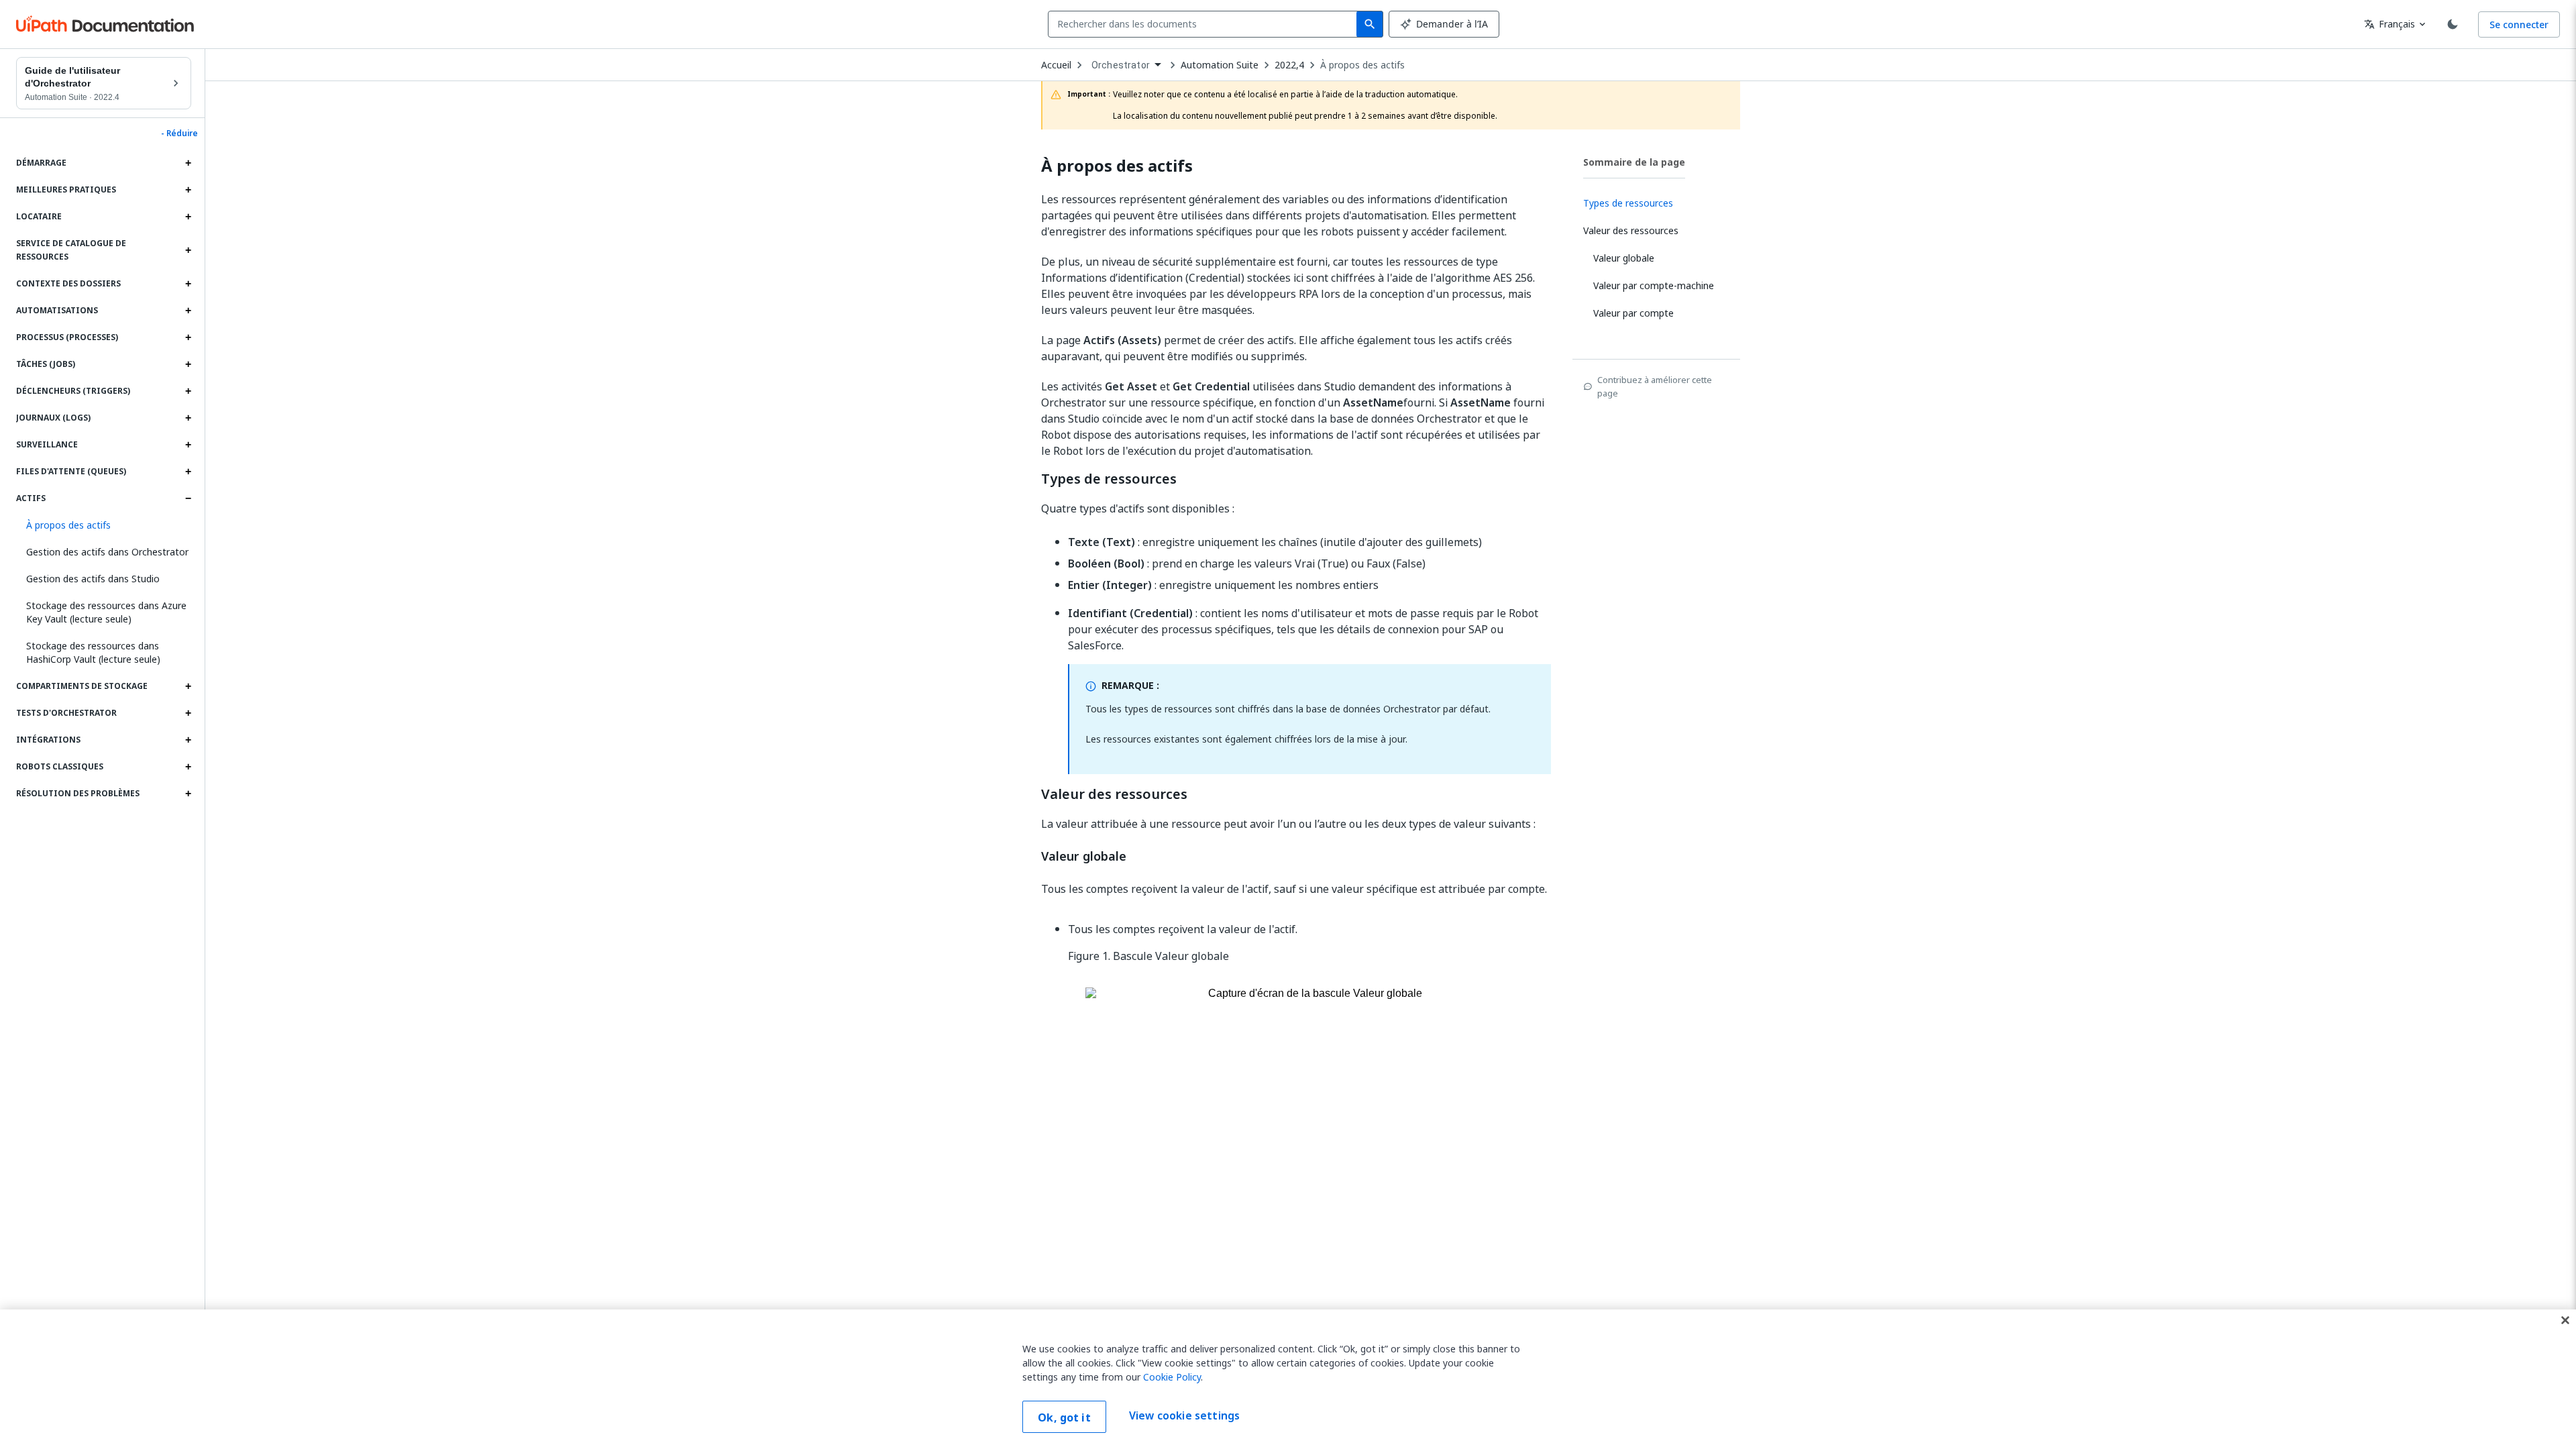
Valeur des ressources (1114, 794)
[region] (1288, 1379)
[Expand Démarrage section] (188, 163)
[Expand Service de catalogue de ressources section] (188, 250)
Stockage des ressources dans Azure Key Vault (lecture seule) (106, 612)
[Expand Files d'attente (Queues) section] (188, 472)
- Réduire (179, 133)
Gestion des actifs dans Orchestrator (107, 552)
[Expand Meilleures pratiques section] (188, 190)
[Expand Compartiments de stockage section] (188, 686)
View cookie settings (1184, 1415)
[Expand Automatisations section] (188, 311)
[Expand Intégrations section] (188, 740)
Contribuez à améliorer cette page (1655, 386)
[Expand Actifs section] (188, 498)
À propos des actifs (1362, 65)
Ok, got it (1064, 1417)
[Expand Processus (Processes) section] (188, 337)
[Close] (2565, 1320)
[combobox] (1205, 24)
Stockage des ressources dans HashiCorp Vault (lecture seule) (93, 652)
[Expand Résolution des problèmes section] (188, 794)
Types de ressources (1109, 479)
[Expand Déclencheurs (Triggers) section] (188, 391)
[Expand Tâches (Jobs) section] (188, 364)
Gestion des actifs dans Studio (93, 579)
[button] (104, 525)
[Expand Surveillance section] (188, 445)
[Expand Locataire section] (188, 217)
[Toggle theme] (2453, 24)
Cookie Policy (1172, 1377)
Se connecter (2519, 24)
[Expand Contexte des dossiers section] (188, 284)
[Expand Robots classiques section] (188, 767)
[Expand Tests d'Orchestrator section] (188, 713)
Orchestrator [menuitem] (1121, 65)
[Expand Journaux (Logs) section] (188, 418)
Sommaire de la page (1634, 162)
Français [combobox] (2390, 24)
